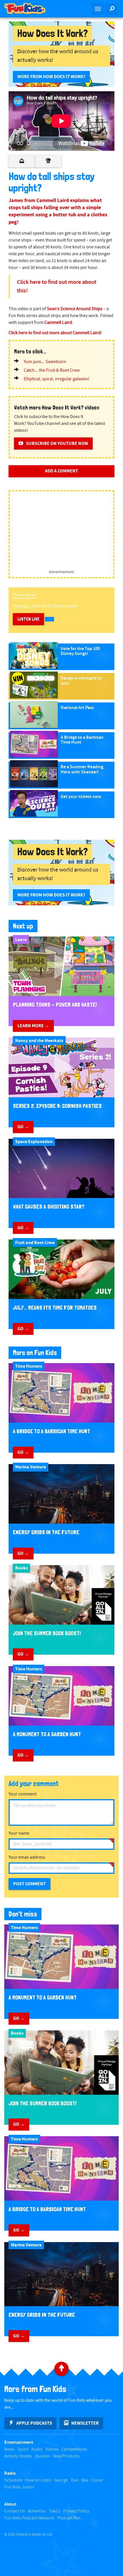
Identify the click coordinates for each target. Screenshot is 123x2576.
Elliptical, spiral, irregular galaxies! (57, 379)
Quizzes (42, 2456)
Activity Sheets (18, 2456)
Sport (23, 2449)
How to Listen (38, 2480)
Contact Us (15, 2511)
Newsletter (85, 2423)
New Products (66, 2456)
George (61, 2480)
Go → (23, 1127)
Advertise (37, 2511)
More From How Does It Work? (51, 77)
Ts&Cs (54, 2511)
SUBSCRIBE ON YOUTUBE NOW (57, 443)
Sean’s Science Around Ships (75, 309)
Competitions (74, 2449)
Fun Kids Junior (19, 2487)
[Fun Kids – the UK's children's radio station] (31, 9)
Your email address (27, 1857)
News (9, 2449)
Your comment (23, 1794)
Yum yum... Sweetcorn (45, 362)
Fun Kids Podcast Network (29, 2518)
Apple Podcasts (34, 2423)
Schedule (13, 2480)
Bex (85, 2480)
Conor (97, 2480)
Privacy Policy (76, 2511)
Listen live (28, 619)
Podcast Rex (69, 2518)
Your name (19, 1833)
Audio (37, 2449)
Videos (52, 2449)
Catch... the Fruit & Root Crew (52, 370)
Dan (75, 2480)
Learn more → (33, 1026)
